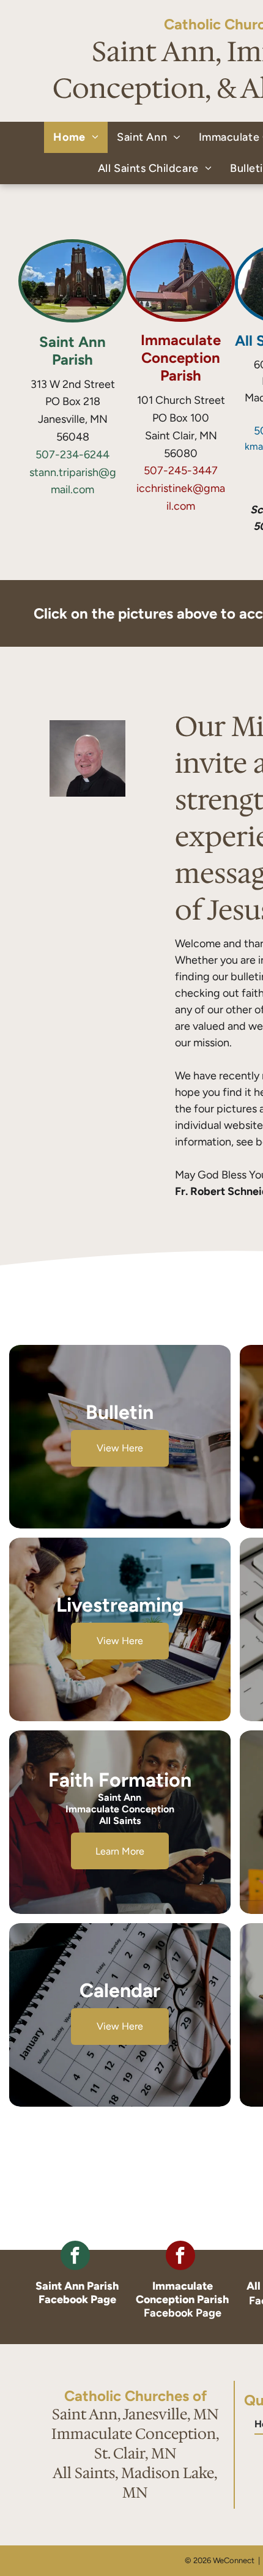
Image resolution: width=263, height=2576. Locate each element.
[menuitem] (76, 137)
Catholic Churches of (135, 2396)
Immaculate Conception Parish (181, 358)
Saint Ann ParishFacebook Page (77, 2293)
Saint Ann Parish (72, 351)
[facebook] (75, 2257)
